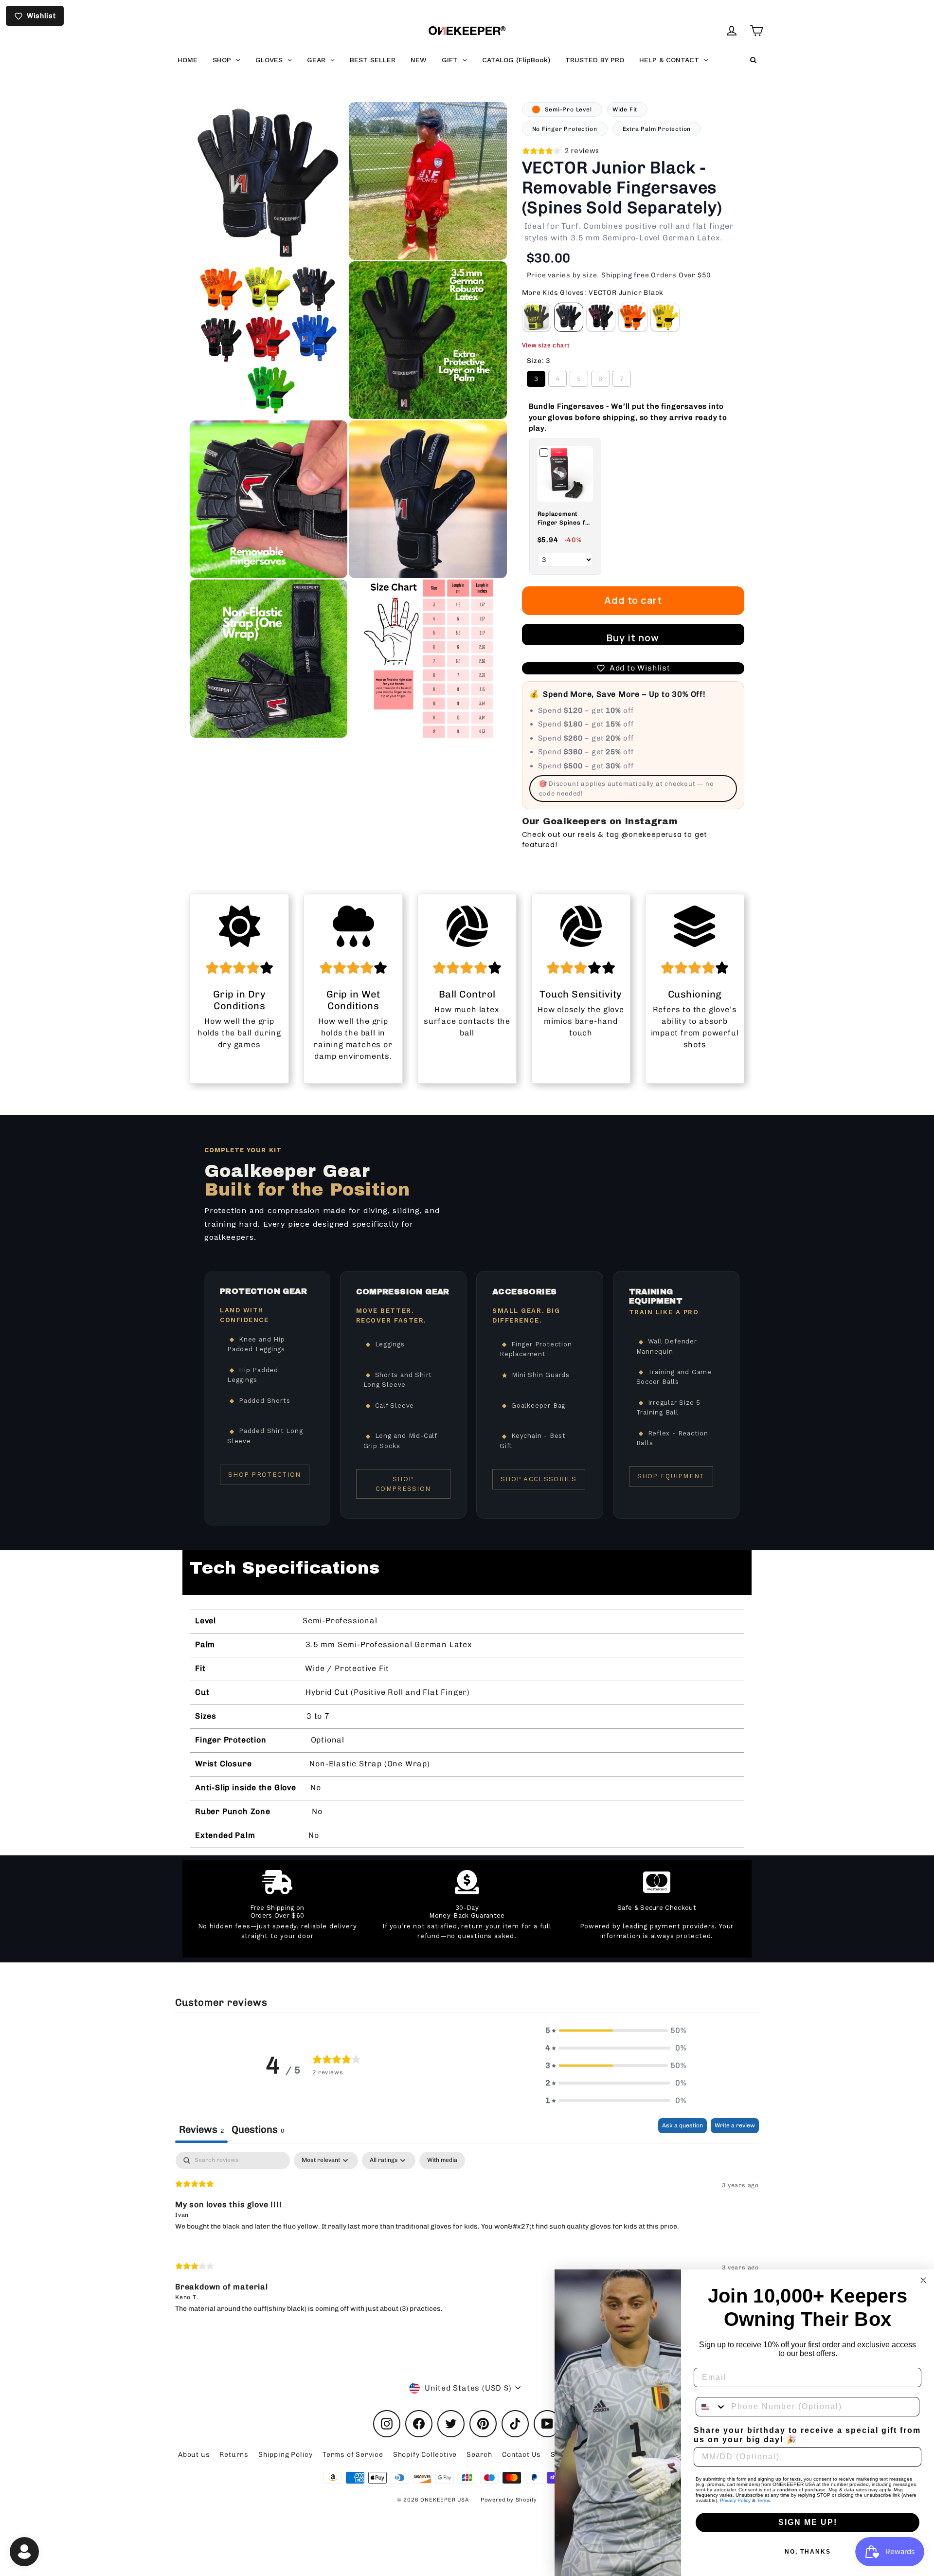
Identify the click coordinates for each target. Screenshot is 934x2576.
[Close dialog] (923, 2280)
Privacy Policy (735, 2500)
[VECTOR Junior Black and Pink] (601, 317)
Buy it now (633, 638)
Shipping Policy (286, 2455)
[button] (616, 2031)
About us (194, 2455)
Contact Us (521, 2455)
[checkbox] (442, 2160)
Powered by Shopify (509, 2500)
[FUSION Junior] (537, 317)
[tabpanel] (467, 2240)
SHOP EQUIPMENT (671, 1476)
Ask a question (683, 2125)
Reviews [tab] (201, 2129)
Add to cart (633, 600)
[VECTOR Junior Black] (569, 317)
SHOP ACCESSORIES (539, 1479)
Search (479, 2455)
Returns (234, 2455)
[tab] (258, 2131)
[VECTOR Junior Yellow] (665, 317)
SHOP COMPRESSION (403, 1484)
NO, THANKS (808, 2552)
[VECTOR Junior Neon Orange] (633, 317)
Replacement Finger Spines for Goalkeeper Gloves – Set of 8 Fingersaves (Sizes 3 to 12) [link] (565, 519)
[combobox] (711, 2407)
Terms (763, 2500)
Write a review (735, 2125)
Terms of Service (353, 2455)
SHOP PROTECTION (265, 1475)
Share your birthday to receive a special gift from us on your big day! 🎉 (807, 2435)
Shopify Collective (425, 2455)
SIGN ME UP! (808, 2522)
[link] (565, 474)
